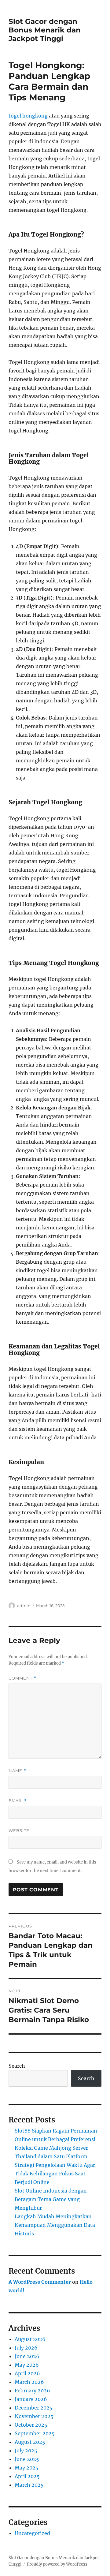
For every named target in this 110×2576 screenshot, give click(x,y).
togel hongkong (28, 116)
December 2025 (34, 2408)
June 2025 (27, 2459)
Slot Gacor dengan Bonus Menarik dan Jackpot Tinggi (45, 30)
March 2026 (29, 2382)
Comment (22, 1678)
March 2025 (29, 2485)
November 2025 (34, 2416)
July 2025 (26, 2451)
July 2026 (26, 2348)
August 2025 (30, 2442)
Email (18, 1801)
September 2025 (35, 2433)
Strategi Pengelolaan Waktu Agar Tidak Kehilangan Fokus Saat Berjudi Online (55, 2174)
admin (24, 1606)
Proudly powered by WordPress (57, 2564)
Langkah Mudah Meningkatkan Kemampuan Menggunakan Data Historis (55, 2225)
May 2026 (27, 2365)
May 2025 (27, 2468)
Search (17, 2066)
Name (17, 1771)
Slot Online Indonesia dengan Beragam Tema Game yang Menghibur (51, 2199)
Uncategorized (32, 2533)
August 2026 (30, 2339)
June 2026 (27, 2356)
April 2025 (27, 2476)
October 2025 (31, 2425)
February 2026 (32, 2391)
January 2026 (31, 2399)
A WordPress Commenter (40, 2282)
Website (19, 1830)
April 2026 (27, 2373)
